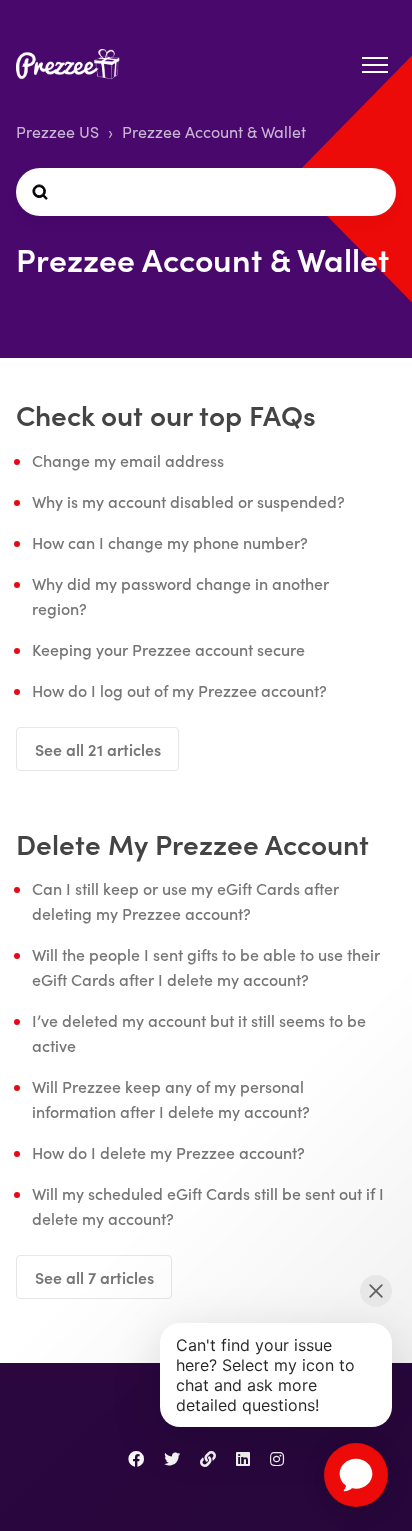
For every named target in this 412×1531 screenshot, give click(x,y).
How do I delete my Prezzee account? (168, 1152)
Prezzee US (57, 131)
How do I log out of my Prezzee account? (179, 690)
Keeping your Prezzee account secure (168, 649)
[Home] (73, 65)
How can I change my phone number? (170, 542)
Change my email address (128, 460)
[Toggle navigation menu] (375, 65)
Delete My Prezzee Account (192, 843)
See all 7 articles (94, 1277)
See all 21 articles (98, 749)
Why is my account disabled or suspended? (188, 501)
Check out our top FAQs (166, 414)
